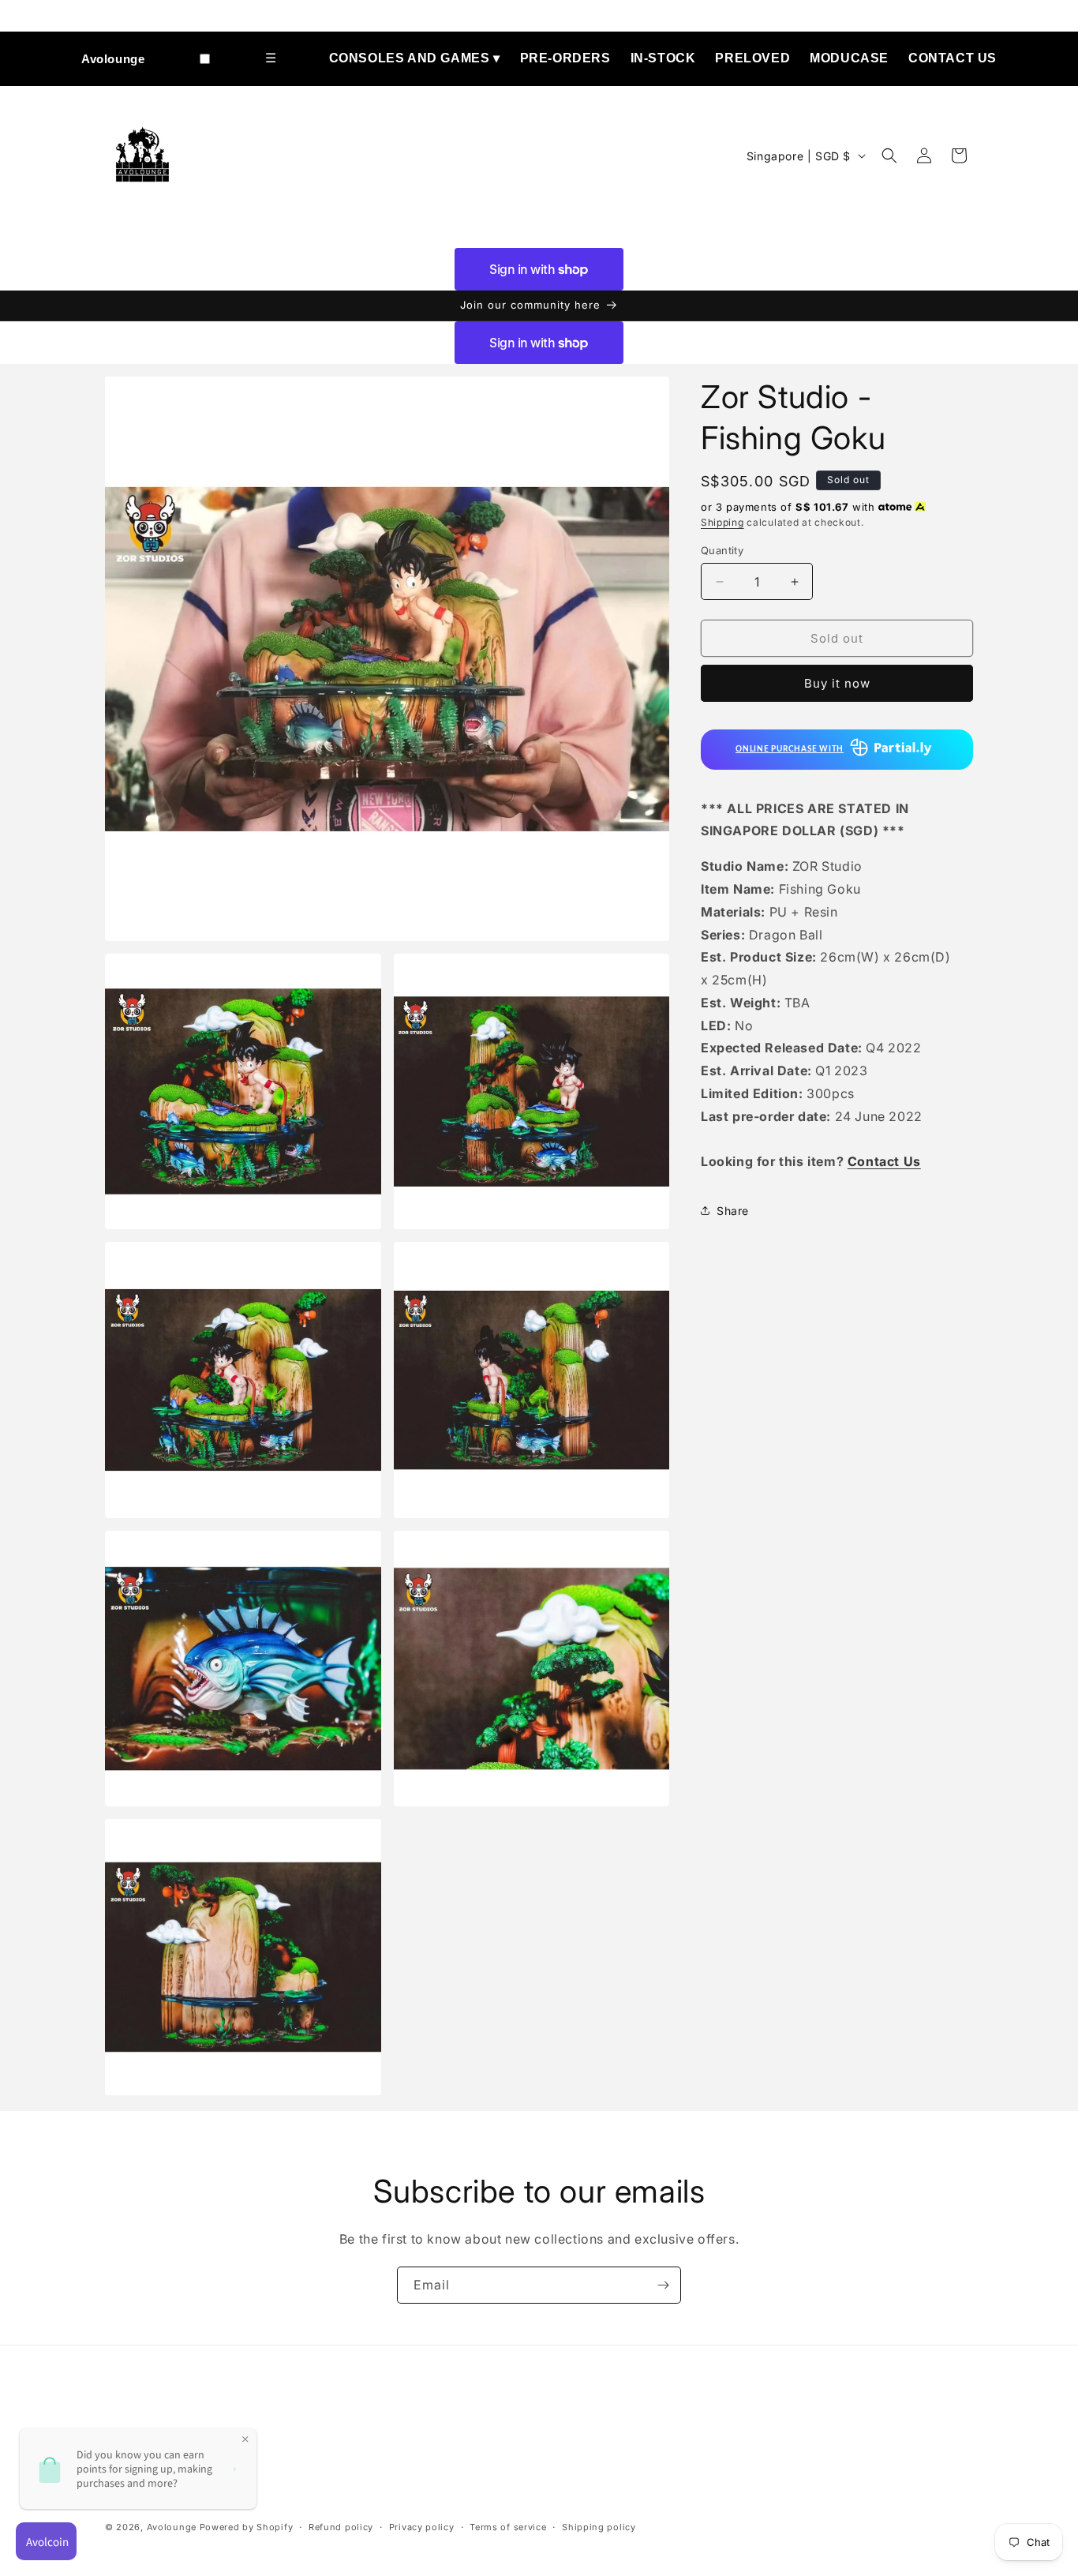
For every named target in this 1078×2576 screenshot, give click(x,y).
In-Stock (663, 58)
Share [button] (733, 1211)
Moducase (849, 58)
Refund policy (341, 2527)
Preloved (752, 58)
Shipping (722, 522)
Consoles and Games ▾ (415, 58)
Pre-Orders (565, 58)
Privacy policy (422, 2527)
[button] (889, 156)
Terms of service (508, 2527)
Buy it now (837, 683)
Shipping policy (599, 2527)
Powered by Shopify (247, 2527)
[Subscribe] (663, 2285)
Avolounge (113, 59)
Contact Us (953, 58)
